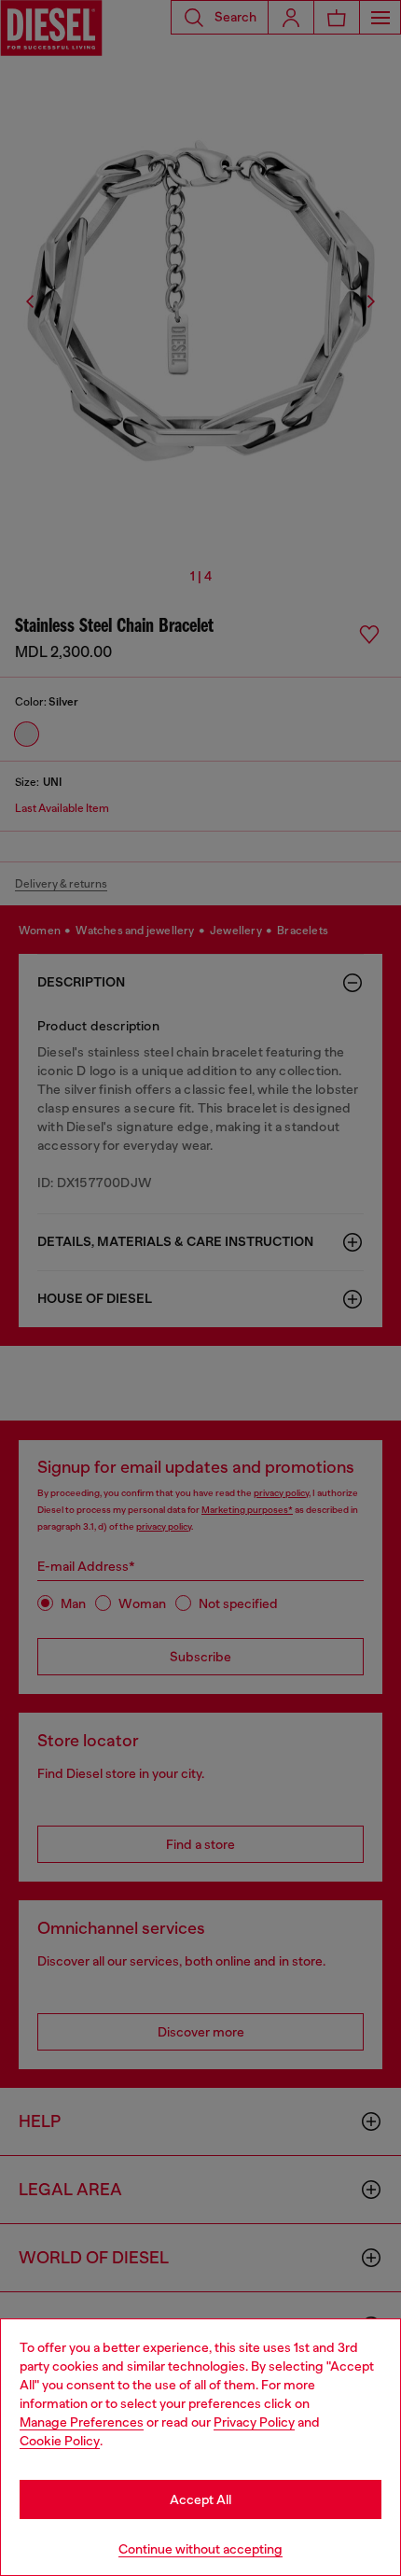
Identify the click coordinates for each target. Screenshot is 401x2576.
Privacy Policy (254, 2422)
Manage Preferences (82, 2422)
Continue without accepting (200, 2549)
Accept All (200, 2499)
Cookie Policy (60, 2441)
